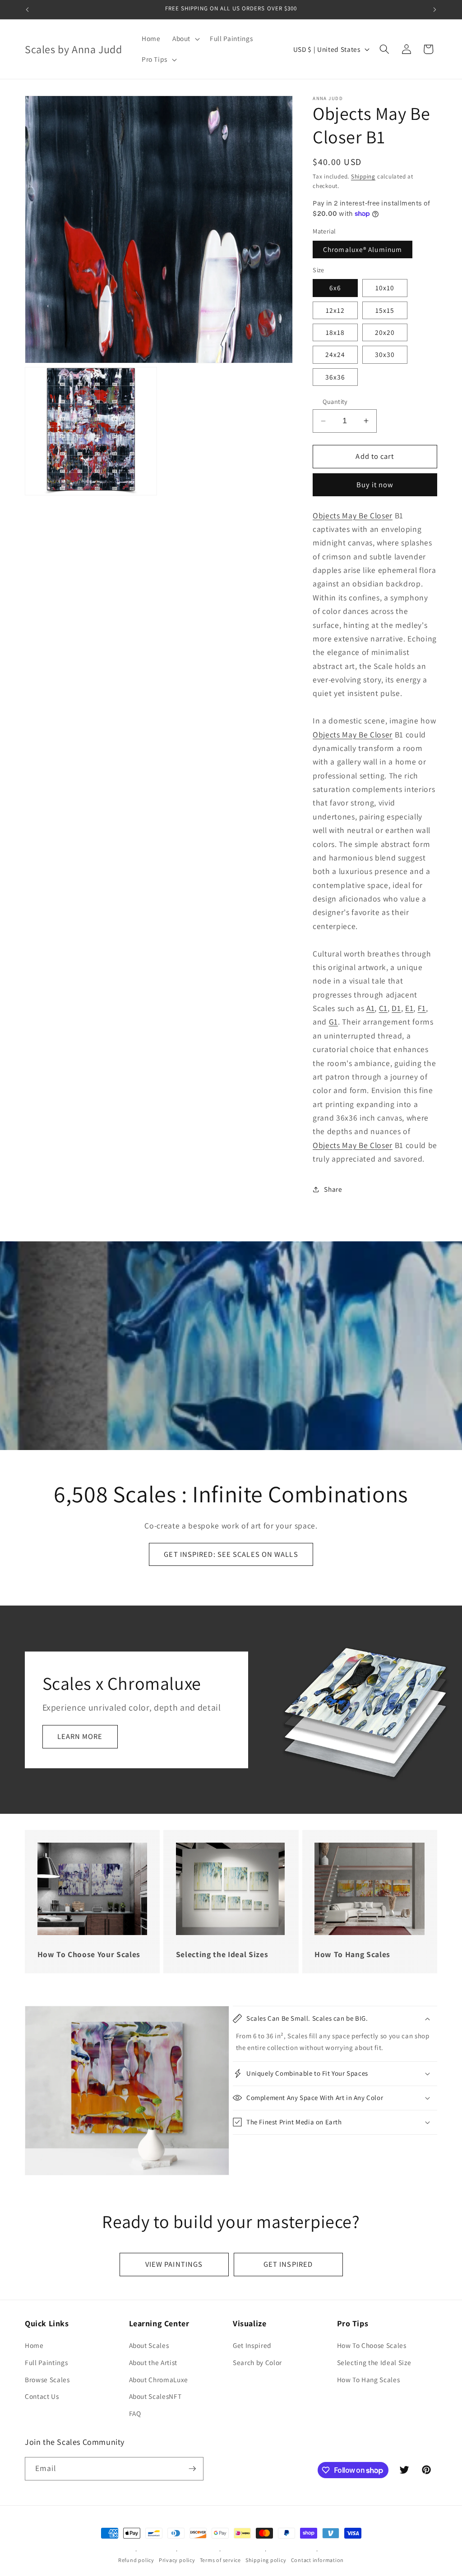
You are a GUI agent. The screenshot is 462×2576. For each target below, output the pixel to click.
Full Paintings (46, 2362)
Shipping (363, 176)
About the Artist (153, 2362)
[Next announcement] (435, 9)
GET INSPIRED (288, 2264)
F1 (422, 1008)
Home (34, 2345)
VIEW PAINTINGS (174, 2264)
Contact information (318, 2560)
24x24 (335, 354)
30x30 (385, 354)
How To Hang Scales (369, 2379)
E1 (409, 1008)
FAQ (135, 2413)
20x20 (385, 332)
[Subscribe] (192, 2469)
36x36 (335, 377)
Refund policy (136, 2560)
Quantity (335, 401)
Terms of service (220, 2560)
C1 (383, 1008)
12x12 (335, 310)
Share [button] (333, 1189)
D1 (396, 1008)
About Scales (149, 2345)
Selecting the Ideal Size (374, 2362)
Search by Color (257, 2362)
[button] (185, 39)
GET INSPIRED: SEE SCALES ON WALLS (231, 1554)
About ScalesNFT (155, 2396)
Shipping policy (266, 2560)
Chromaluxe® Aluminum (363, 249)
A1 (370, 1008)
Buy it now (375, 485)
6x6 (335, 288)
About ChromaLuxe (159, 2379)
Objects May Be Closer (353, 515)
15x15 (385, 310)
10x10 (385, 288)
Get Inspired (252, 2345)
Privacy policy (177, 2560)
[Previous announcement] (28, 9)
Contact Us (42, 2396)
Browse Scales (47, 2379)
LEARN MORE (80, 1736)
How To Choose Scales (372, 2345)
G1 (333, 1022)
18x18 (335, 332)
